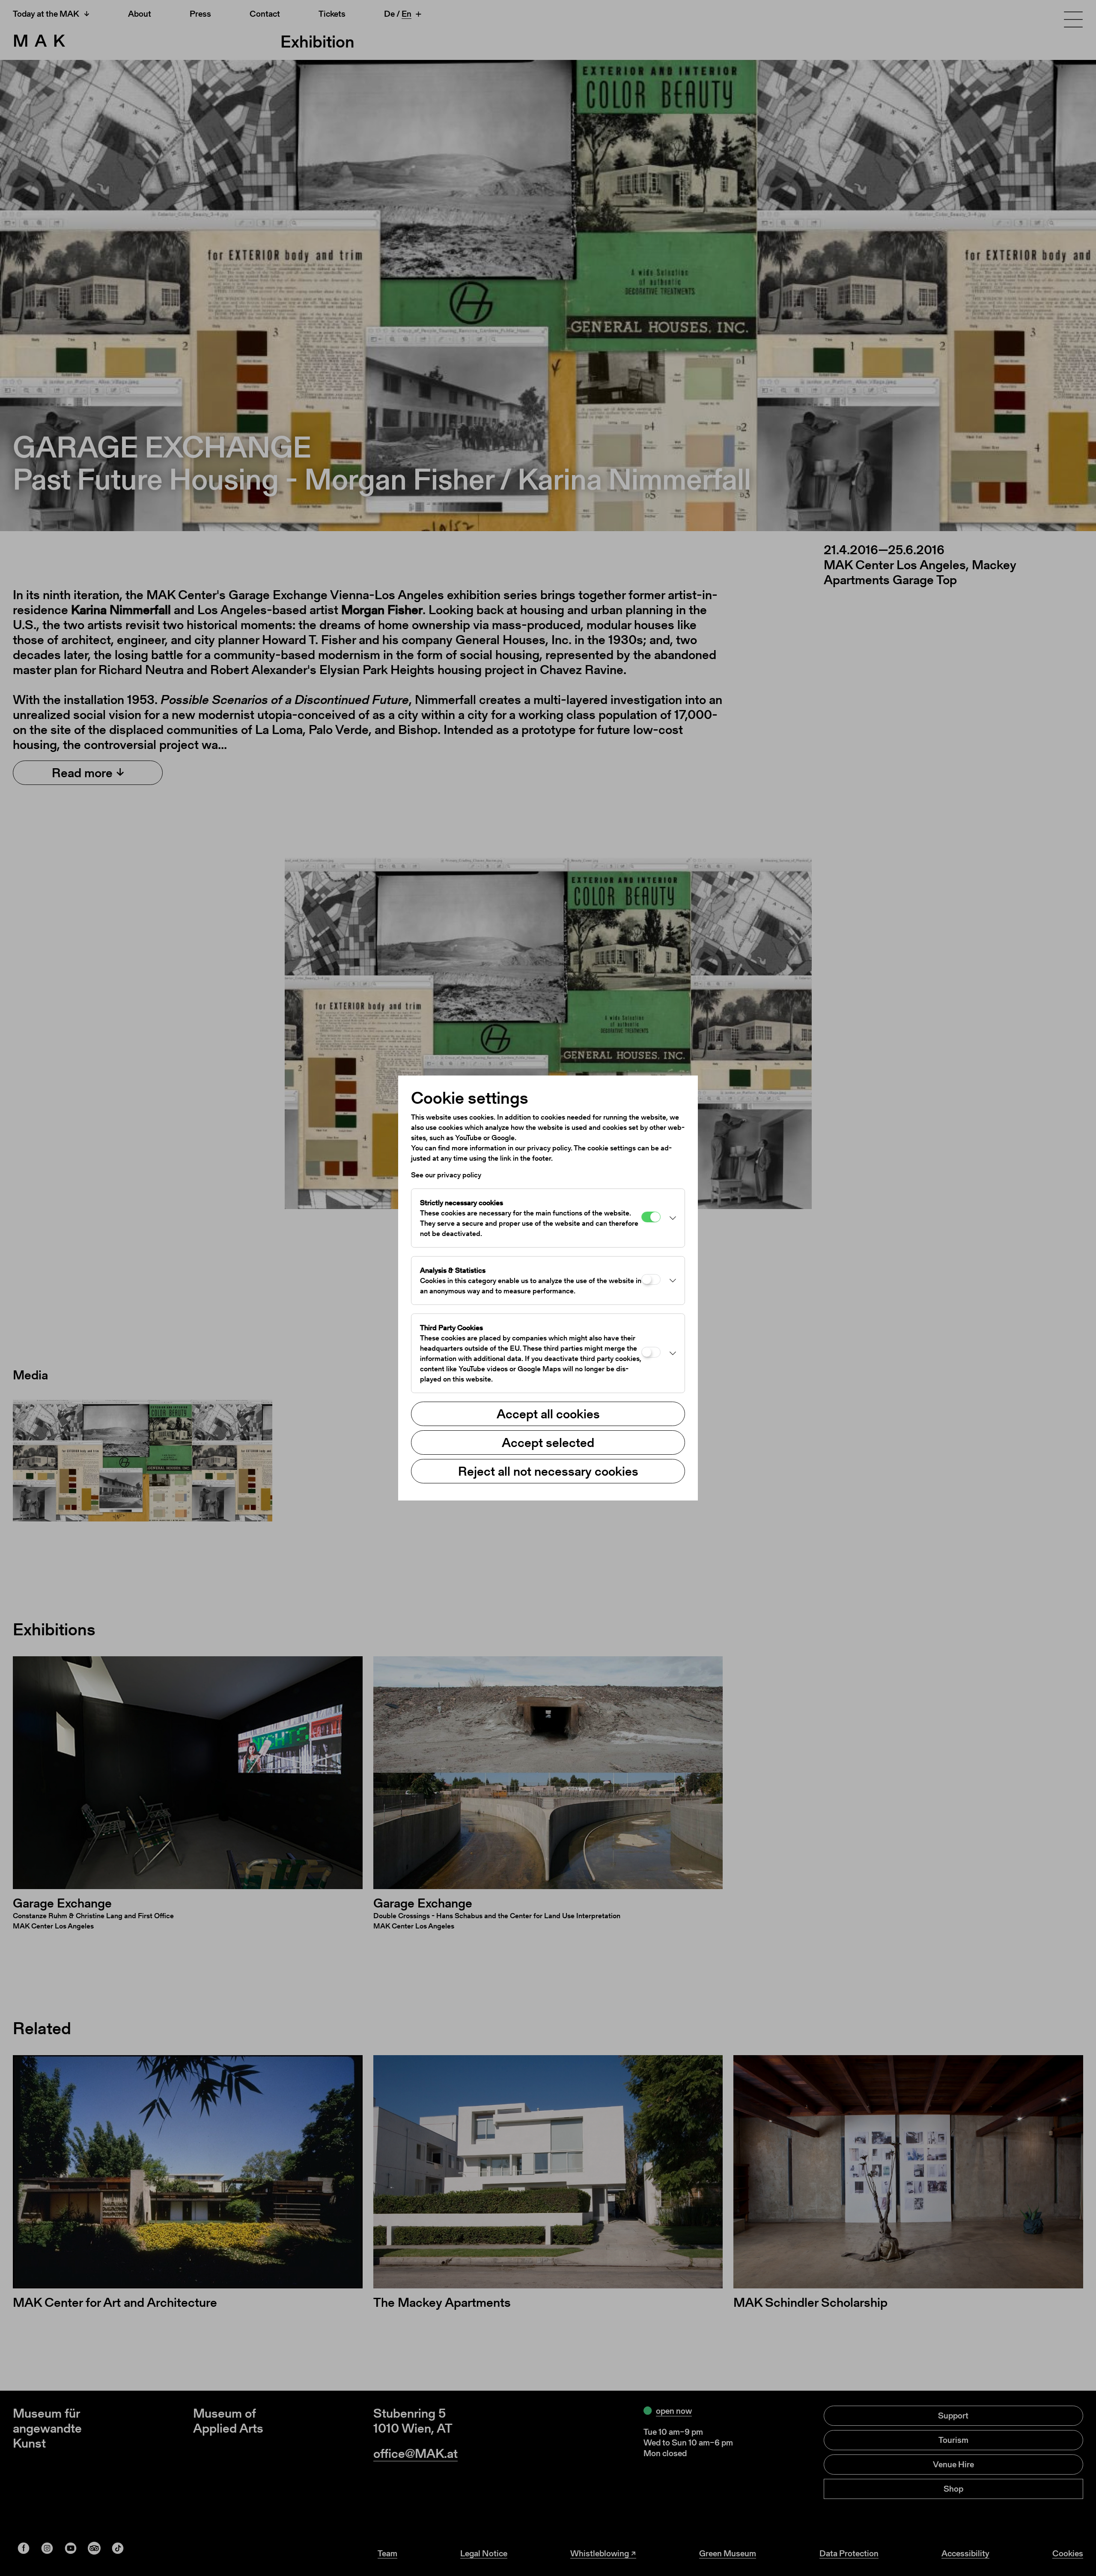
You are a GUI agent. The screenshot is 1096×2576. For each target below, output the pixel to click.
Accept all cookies (548, 1414)
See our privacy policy (446, 1175)
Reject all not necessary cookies (548, 1471)
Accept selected (548, 1442)
